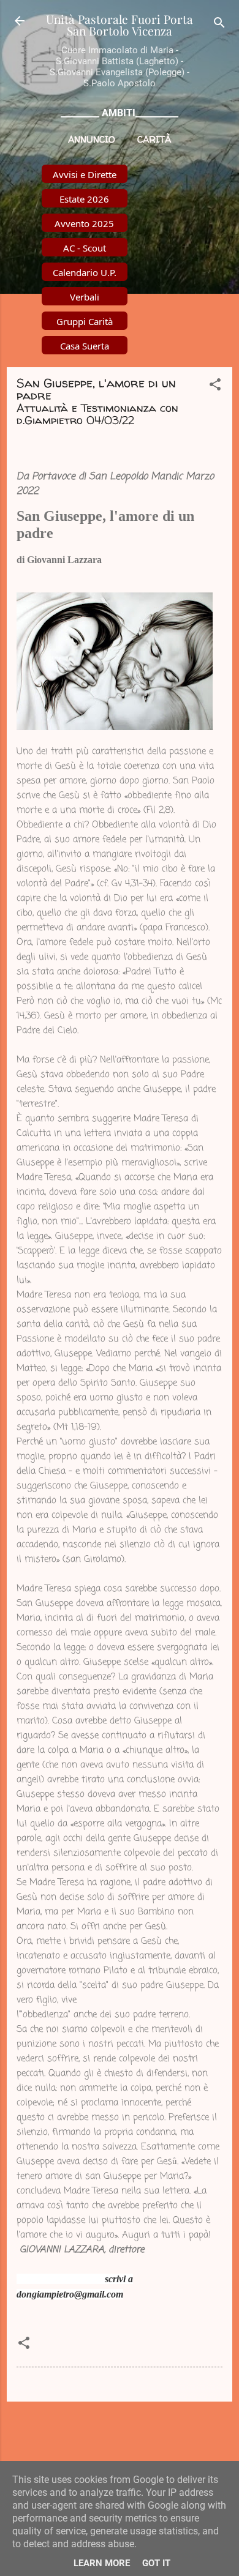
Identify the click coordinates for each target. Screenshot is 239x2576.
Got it (156, 2563)
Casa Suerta (85, 346)
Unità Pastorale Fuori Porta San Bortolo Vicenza (120, 25)
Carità (154, 139)
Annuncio (92, 139)
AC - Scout (85, 248)
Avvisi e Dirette (85, 174)
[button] (215, 386)
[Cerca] (219, 25)
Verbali (85, 297)
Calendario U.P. (85, 272)
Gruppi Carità (85, 321)
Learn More (102, 2563)
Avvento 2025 (84, 223)
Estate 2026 (84, 199)
